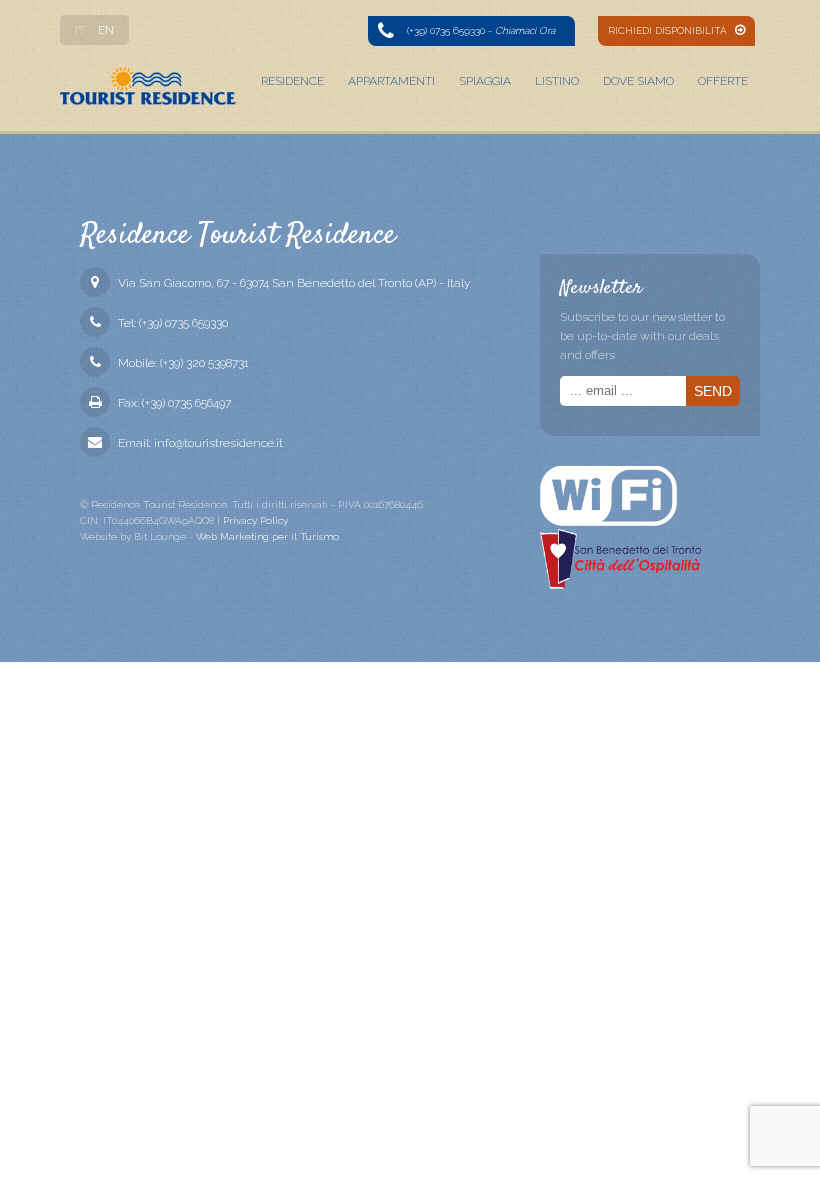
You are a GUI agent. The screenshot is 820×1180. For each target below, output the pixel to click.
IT (80, 30)
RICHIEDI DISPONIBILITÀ (669, 30)
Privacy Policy (255, 520)
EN (106, 30)
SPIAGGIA (485, 81)
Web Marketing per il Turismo (267, 536)
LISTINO (557, 81)
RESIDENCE (292, 81)
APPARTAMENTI (391, 81)
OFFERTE (723, 81)
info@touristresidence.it (218, 443)
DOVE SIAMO (638, 81)
